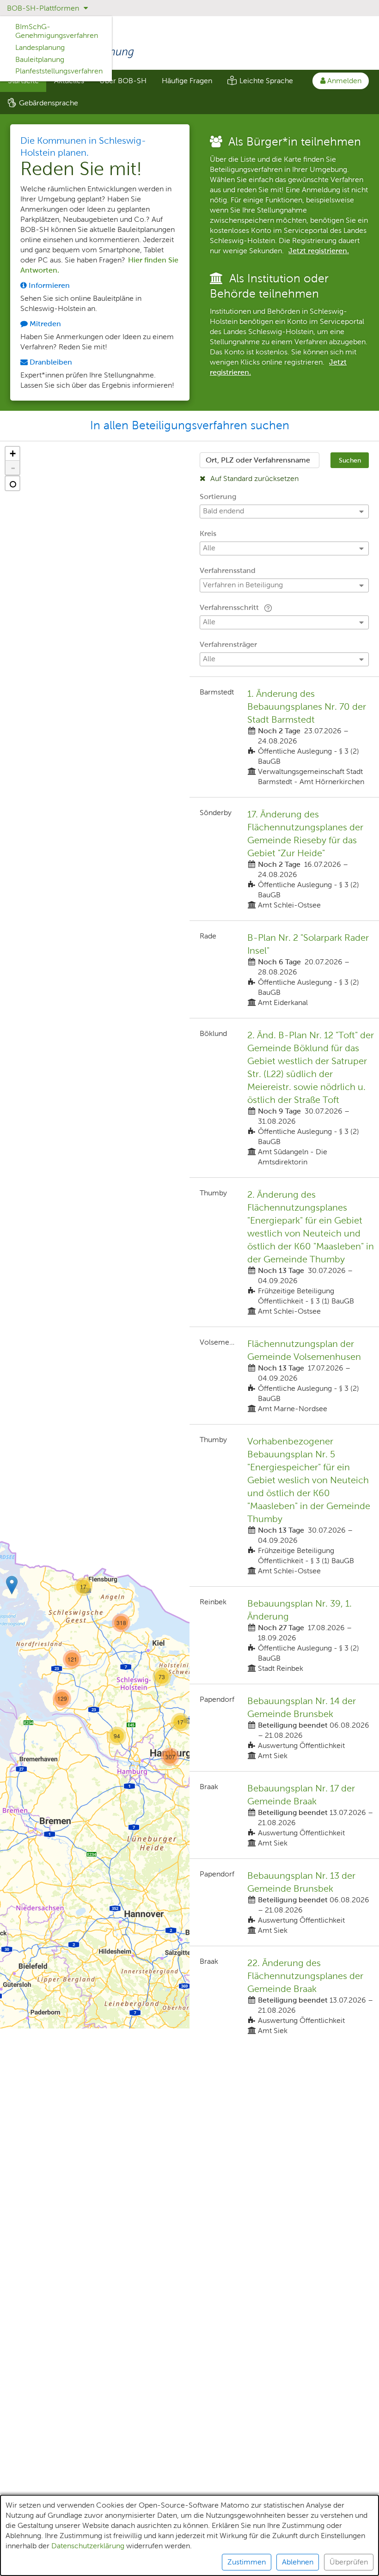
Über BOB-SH (123, 81)
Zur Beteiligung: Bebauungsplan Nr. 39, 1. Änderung (284, 1635)
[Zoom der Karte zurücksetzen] (12, 483)
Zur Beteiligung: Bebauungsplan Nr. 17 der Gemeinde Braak (284, 1815)
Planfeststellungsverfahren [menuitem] (59, 71)
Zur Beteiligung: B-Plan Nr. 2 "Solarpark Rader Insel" (284, 969)
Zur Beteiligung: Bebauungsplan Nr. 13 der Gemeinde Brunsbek (284, 1902)
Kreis (208, 533)
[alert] (189, 2535)
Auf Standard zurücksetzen (254, 478)
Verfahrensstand (228, 570)
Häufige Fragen (187, 81)
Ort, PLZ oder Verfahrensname (258, 460)
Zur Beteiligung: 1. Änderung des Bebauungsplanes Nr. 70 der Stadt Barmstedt (284, 737)
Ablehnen (298, 2562)
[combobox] (260, 460)
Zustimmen (247, 2562)
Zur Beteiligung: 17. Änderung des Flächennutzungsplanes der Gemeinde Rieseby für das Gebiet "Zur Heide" (284, 859)
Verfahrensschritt (230, 607)
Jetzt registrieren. (319, 251)
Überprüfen (349, 2562)
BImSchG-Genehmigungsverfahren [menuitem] (57, 31)
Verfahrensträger (228, 644)
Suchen (350, 460)
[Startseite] (189, 44)
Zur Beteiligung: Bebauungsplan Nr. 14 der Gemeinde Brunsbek (284, 1728)
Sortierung (218, 496)
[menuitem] (123, 81)
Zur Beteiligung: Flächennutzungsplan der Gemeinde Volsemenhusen (284, 1376)
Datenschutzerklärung (88, 2546)
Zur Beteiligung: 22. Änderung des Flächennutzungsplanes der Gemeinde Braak (284, 1996)
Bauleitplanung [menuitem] (40, 59)
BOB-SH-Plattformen (44, 8)
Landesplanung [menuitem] (40, 47)
